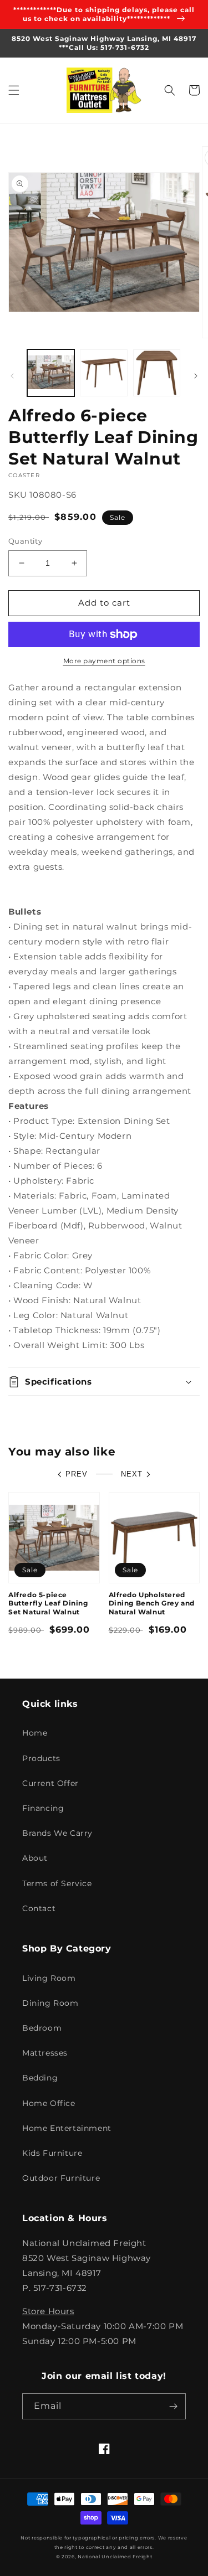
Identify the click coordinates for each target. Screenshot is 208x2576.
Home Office (49, 2103)
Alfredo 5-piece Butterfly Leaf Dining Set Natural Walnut (48, 1603)
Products (41, 1758)
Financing (43, 1808)
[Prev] (12, 376)
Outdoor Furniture (61, 2178)
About (35, 1858)
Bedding (40, 2078)
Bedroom (42, 2028)
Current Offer (50, 1783)
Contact (39, 1908)
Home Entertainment (67, 2128)
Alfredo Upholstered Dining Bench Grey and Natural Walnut (152, 1603)
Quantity (25, 541)
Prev (77, 1474)
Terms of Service (57, 1883)
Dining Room (50, 2003)
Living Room (49, 1978)
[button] (14, 90)
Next (132, 1474)
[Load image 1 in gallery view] (51, 373)
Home (35, 1733)
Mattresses (45, 2053)
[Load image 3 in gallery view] (157, 373)
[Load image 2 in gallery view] (103, 373)
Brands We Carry (57, 1833)
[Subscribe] (173, 2406)
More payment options (104, 661)
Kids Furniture (52, 2153)
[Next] (196, 376)
